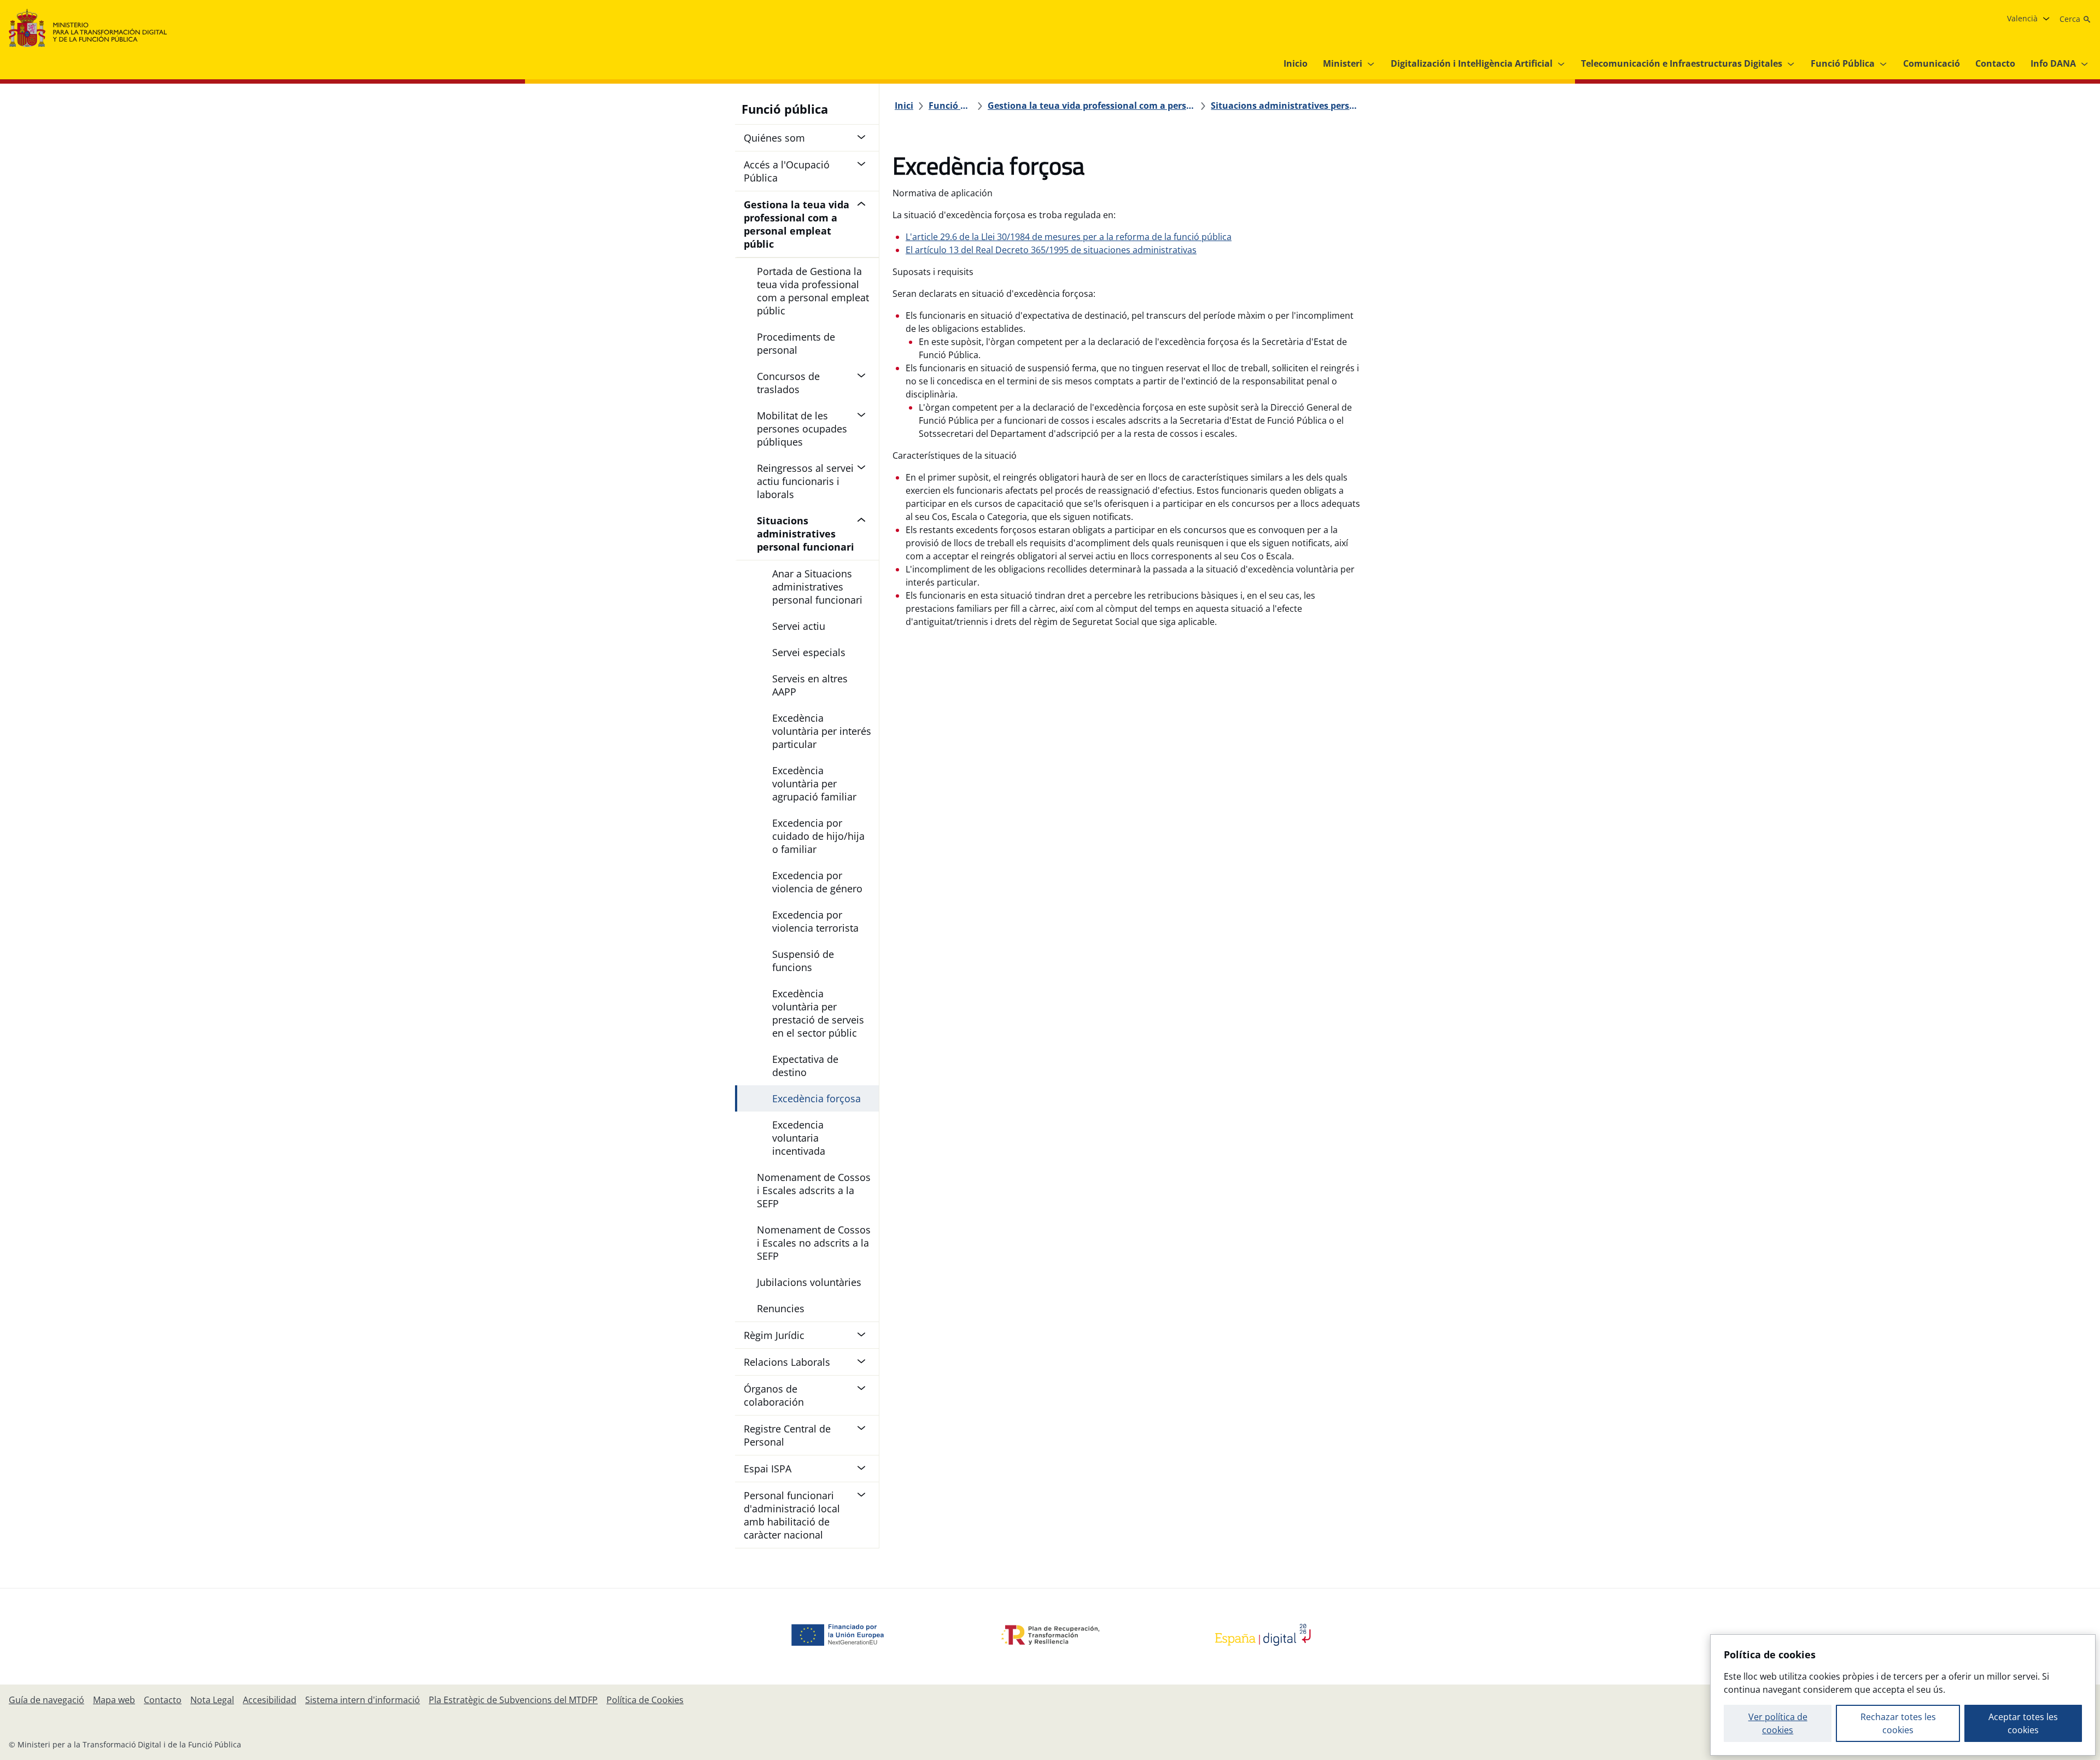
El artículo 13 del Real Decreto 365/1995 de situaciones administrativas (1051, 250)
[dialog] (1903, 1695)
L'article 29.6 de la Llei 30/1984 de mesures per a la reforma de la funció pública (1069, 237)
